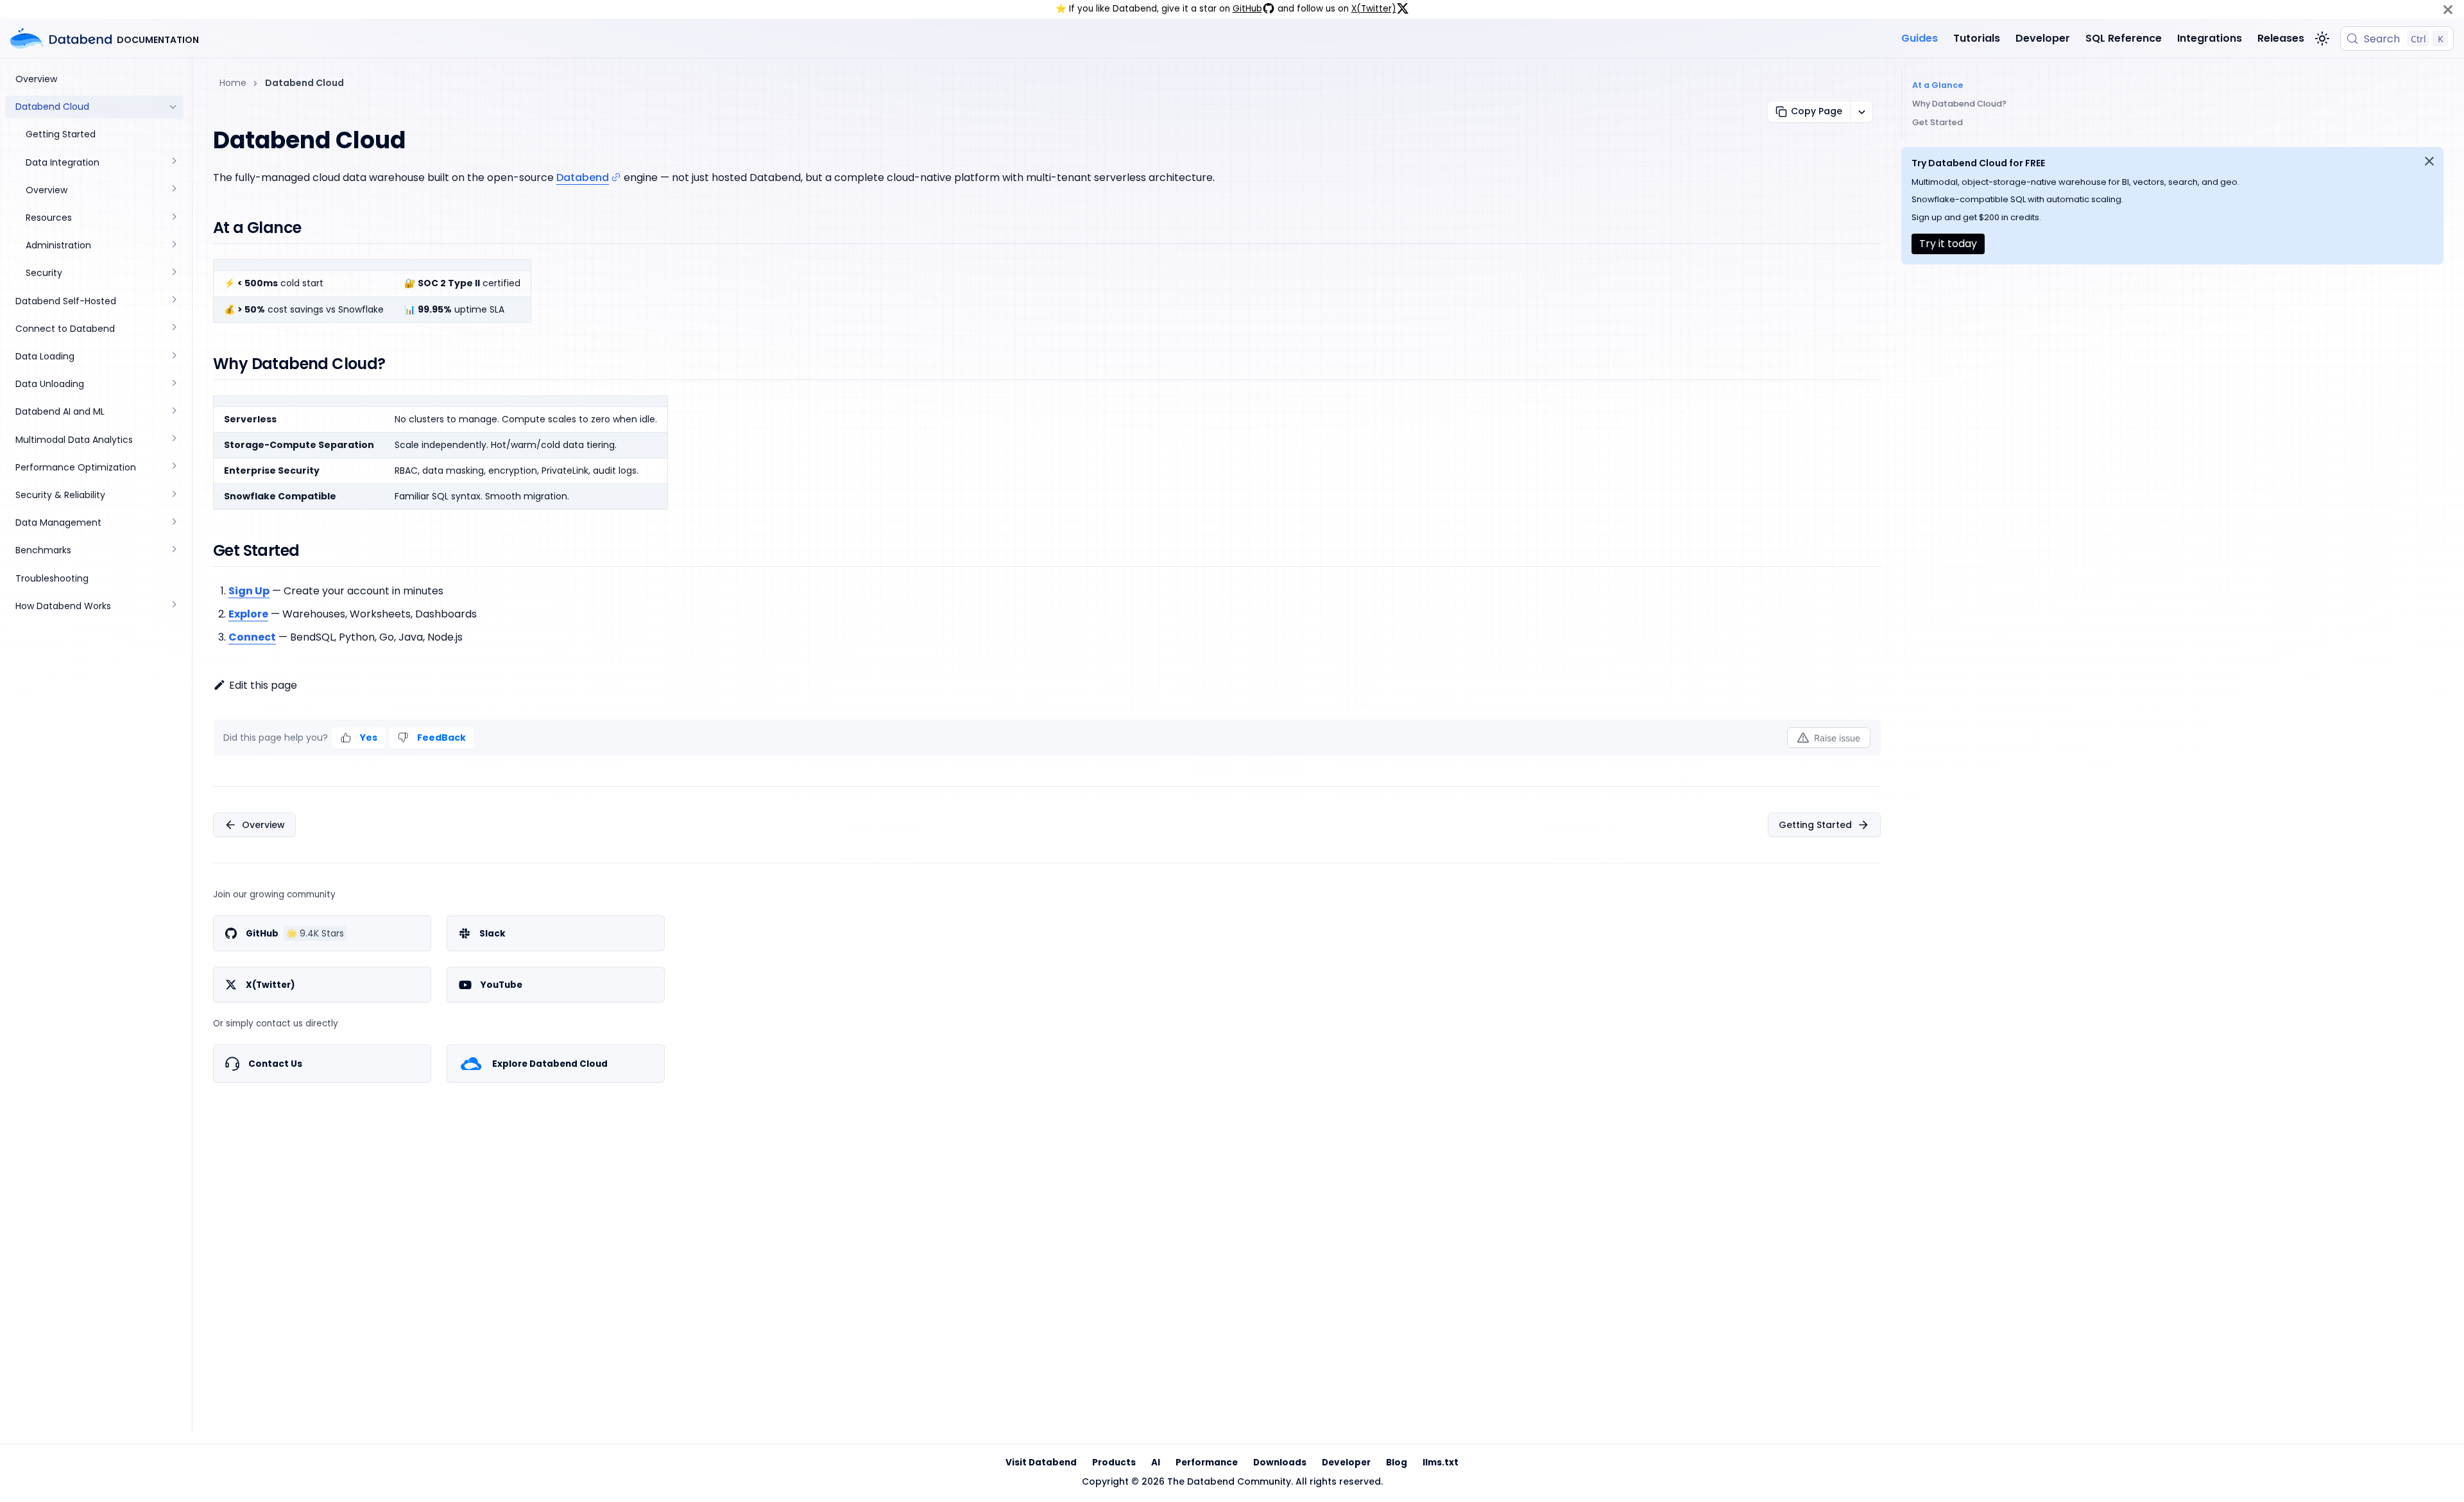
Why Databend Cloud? (1959, 104)
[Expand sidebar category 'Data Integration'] (173, 163)
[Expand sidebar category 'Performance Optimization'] (173, 468)
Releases (2281, 38)
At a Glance (1938, 85)
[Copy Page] (1861, 112)
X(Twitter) (1374, 9)
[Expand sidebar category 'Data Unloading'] (173, 384)
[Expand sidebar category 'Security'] (173, 273)
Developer (2043, 38)
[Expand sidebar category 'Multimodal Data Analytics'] (173, 440)
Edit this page (263, 685)
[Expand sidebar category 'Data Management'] (173, 523)
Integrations (2210, 38)
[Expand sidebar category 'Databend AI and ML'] (173, 412)
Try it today (1948, 244)
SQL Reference (2124, 38)
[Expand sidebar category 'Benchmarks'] (173, 550)
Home (233, 83)
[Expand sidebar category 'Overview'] (173, 190)
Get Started (1938, 122)
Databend (583, 177)
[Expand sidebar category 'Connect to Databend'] (173, 329)
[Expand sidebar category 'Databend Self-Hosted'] (173, 301)
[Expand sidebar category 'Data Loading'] (173, 357)
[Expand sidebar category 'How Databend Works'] (173, 606)
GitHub (1247, 9)
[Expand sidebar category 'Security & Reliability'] (173, 495)
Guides (1920, 38)
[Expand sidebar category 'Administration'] (173, 246)
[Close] (2448, 9)
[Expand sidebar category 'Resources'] (173, 218)
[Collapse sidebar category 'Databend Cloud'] (173, 107)
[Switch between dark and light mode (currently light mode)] (2322, 39)
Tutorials (1977, 38)
